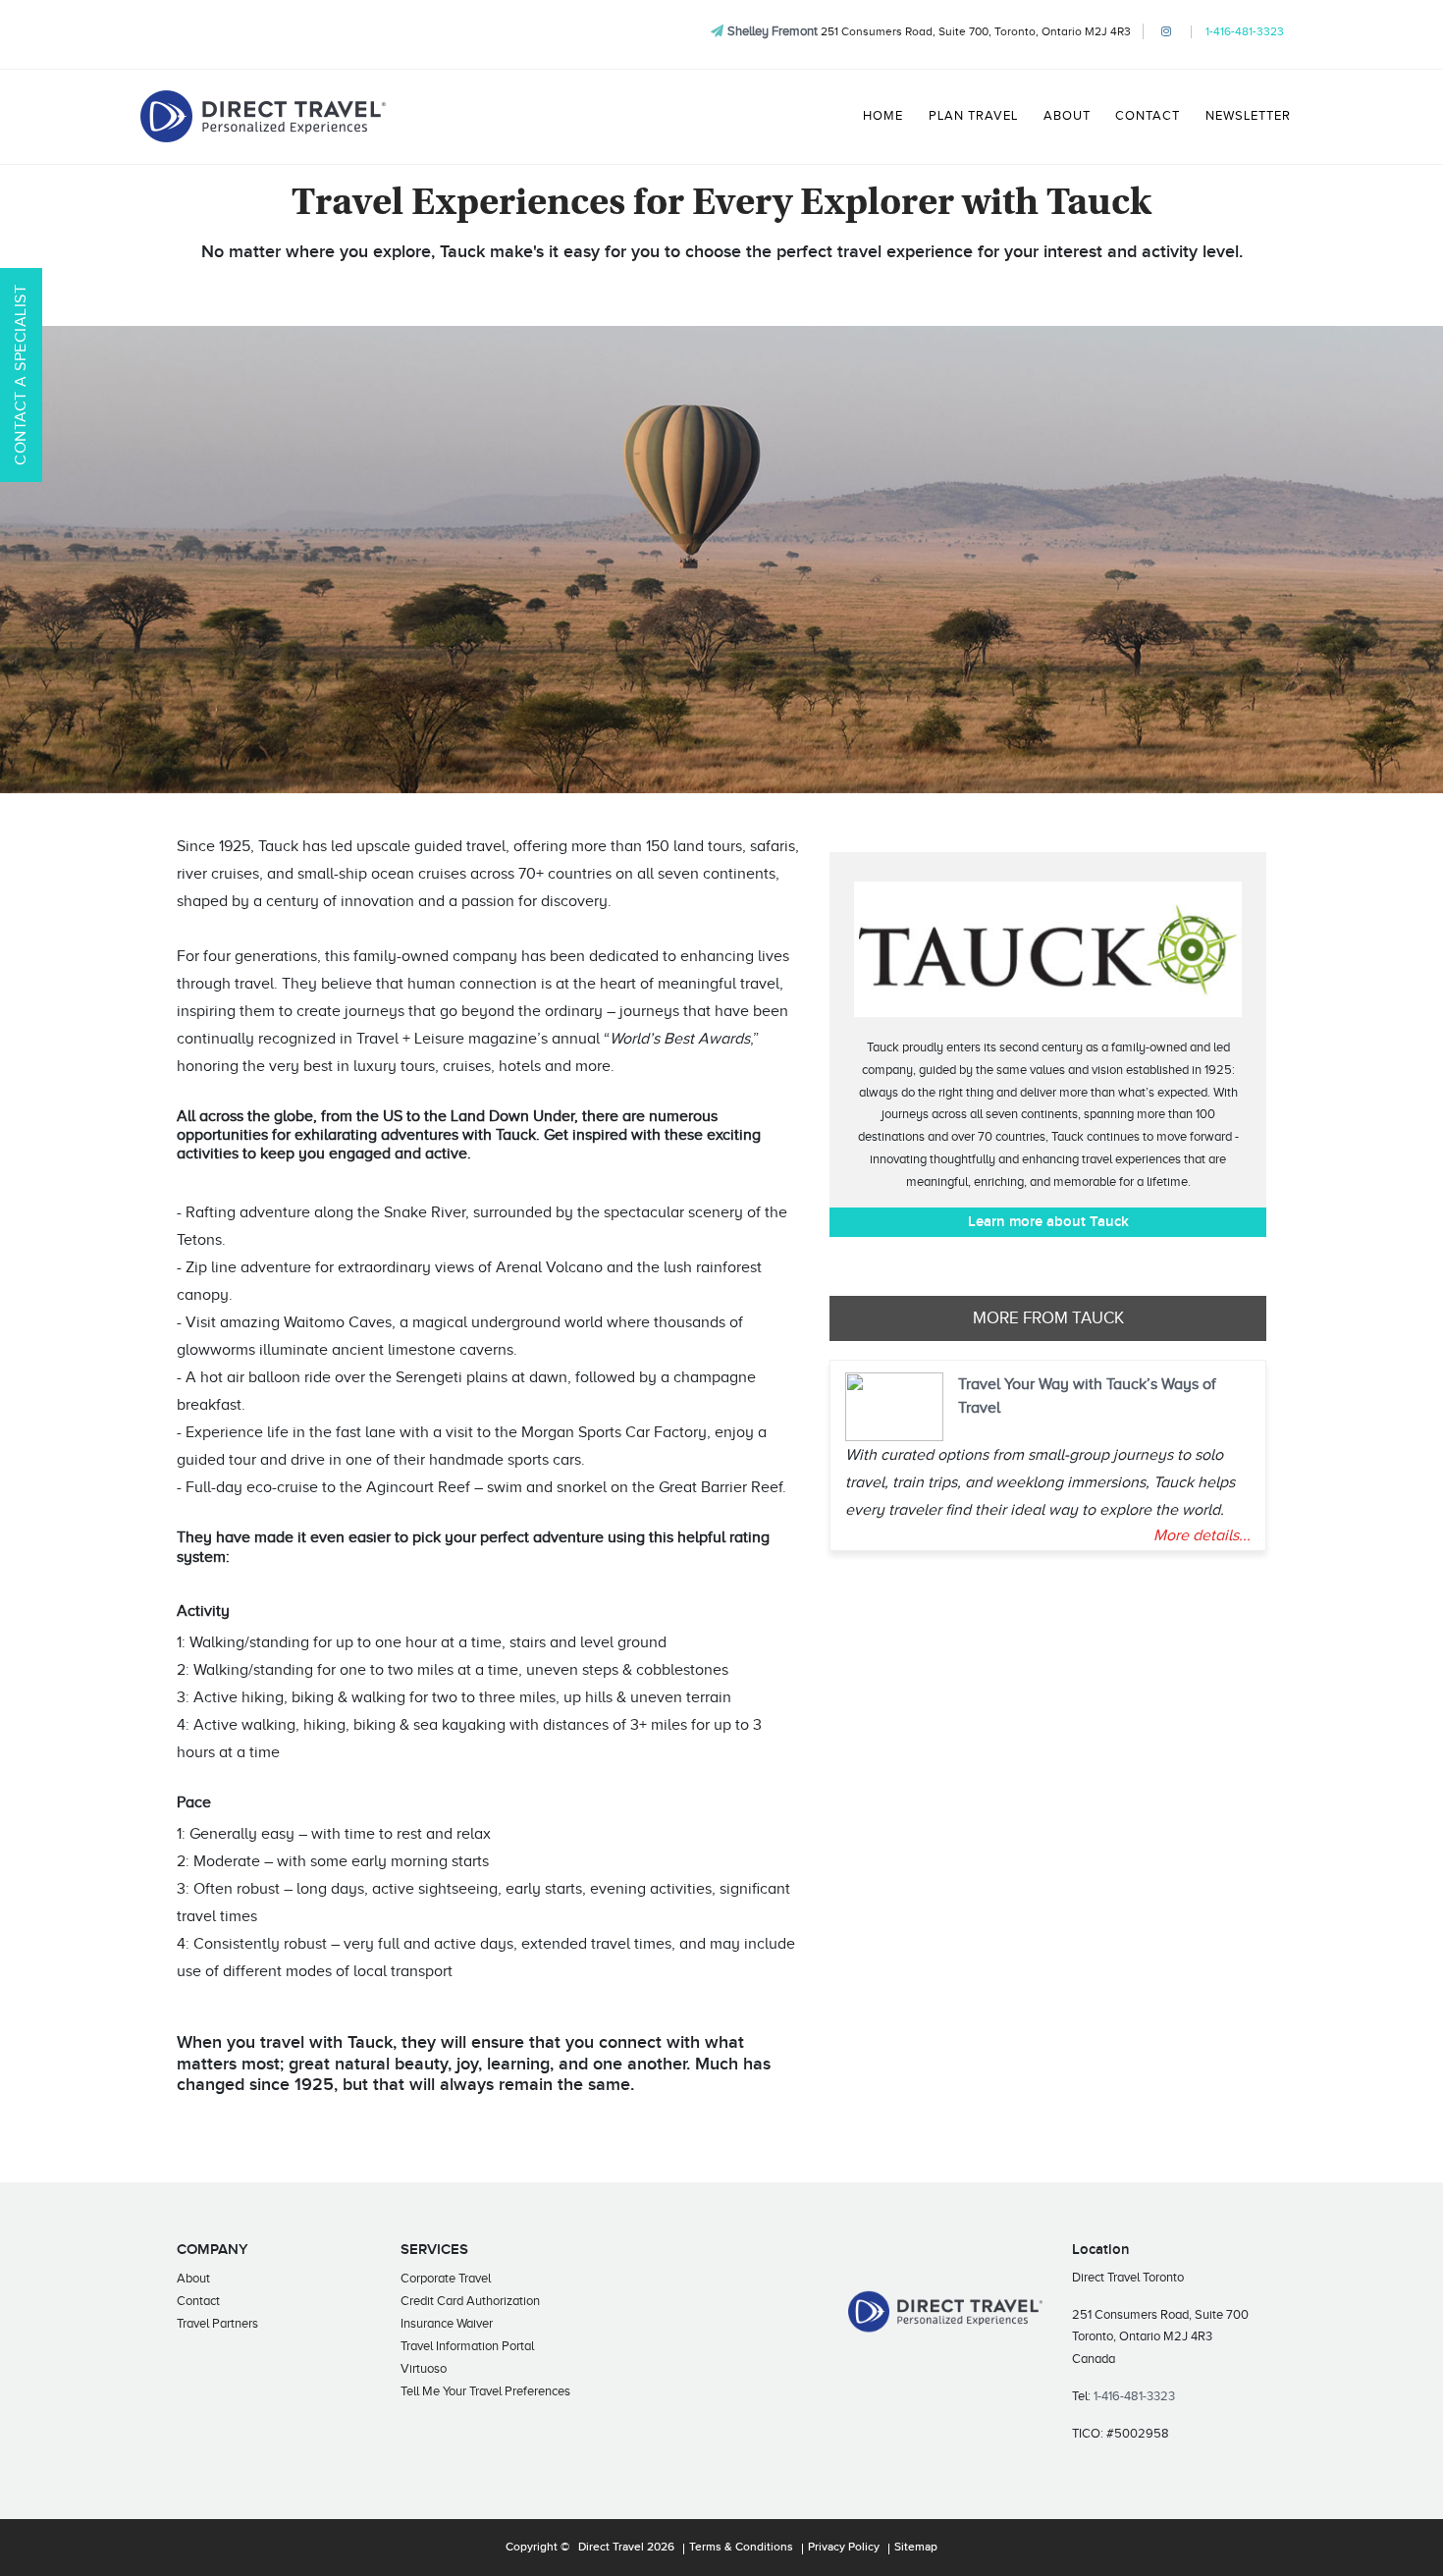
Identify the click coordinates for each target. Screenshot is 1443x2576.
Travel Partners (217, 2323)
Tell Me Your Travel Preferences (485, 2391)
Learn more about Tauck (1048, 1222)
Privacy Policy (844, 2548)
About (1067, 116)
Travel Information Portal (467, 2346)
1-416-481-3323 (1245, 31)
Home (883, 116)
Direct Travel (611, 2548)
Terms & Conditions (741, 2548)
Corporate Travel (446, 2278)
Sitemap (916, 2548)
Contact (1148, 116)
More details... (1202, 1535)
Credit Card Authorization (470, 2301)
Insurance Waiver (447, 2323)
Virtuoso (424, 2368)
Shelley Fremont (773, 31)
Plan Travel (973, 116)
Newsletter (1248, 116)
